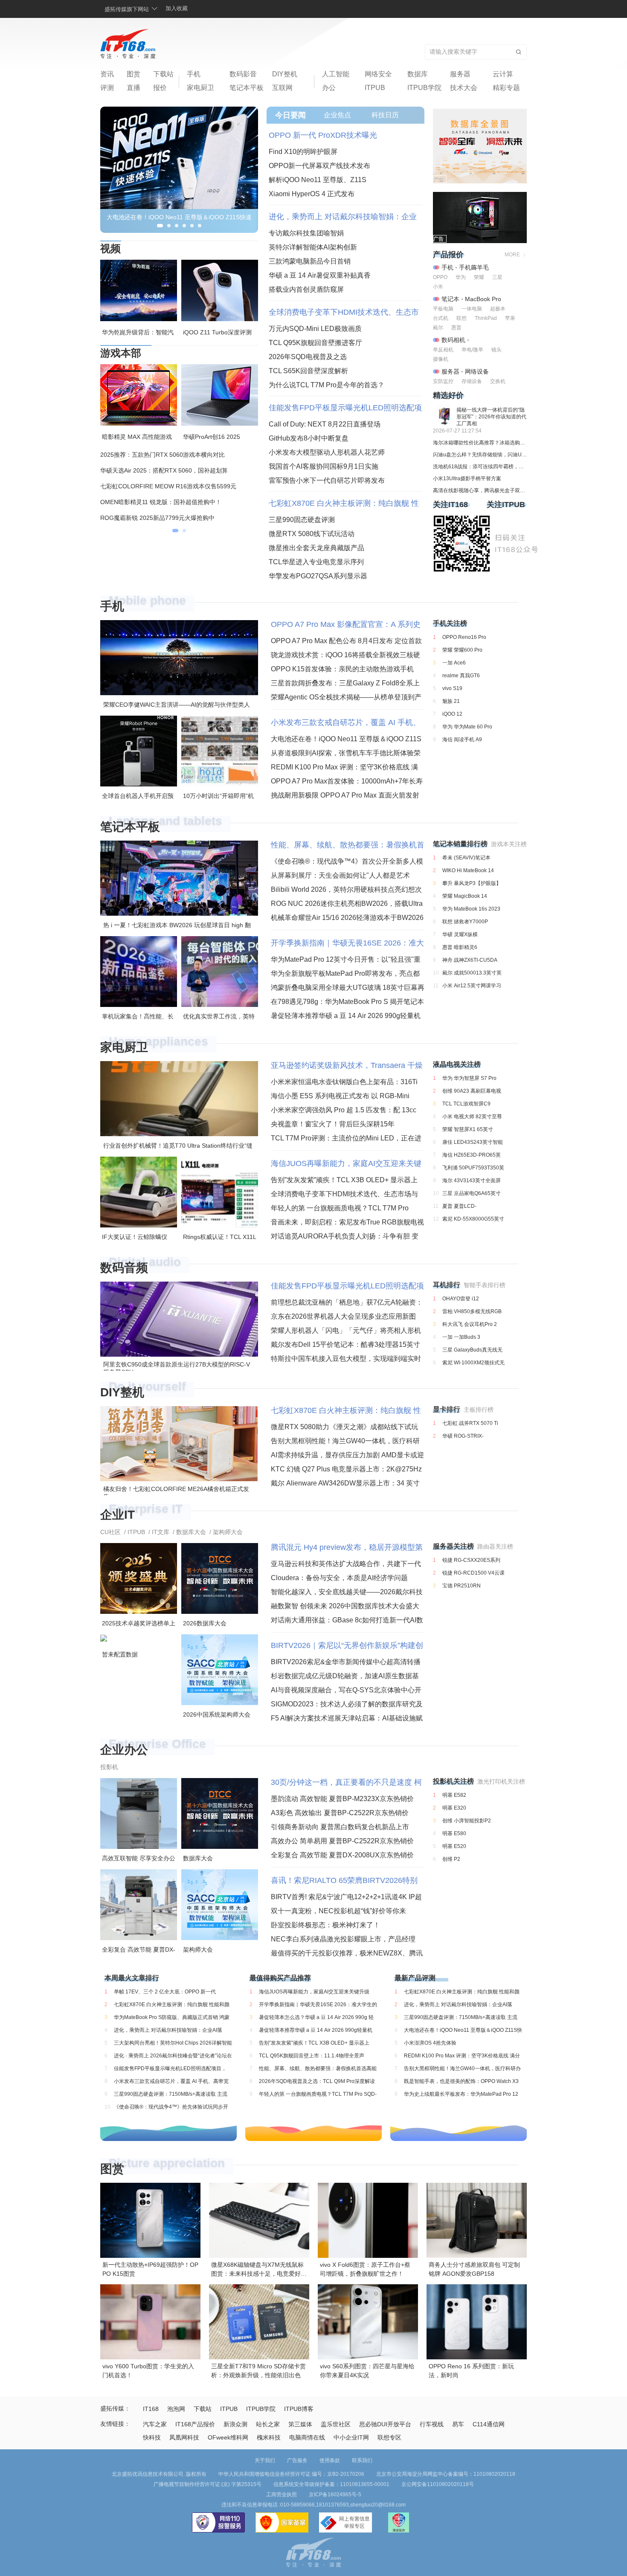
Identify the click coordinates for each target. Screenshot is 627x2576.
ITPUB (375, 88)
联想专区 (389, 2437)
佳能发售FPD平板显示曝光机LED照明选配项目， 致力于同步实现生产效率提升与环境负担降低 (345, 408)
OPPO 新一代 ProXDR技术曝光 (323, 135)
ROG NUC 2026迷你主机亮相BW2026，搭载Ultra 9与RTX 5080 (347, 904)
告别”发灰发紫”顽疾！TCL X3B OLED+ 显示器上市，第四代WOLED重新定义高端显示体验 (344, 1180)
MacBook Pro (483, 299)
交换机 (498, 381)
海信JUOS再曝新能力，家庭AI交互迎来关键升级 (346, 1163)
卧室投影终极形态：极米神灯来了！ (325, 1925)
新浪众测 (235, 2424)
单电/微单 (472, 350)
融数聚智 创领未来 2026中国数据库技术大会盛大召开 (345, 1606)
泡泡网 (176, 2409)
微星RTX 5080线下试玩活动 (312, 534)
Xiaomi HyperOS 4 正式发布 (312, 194)
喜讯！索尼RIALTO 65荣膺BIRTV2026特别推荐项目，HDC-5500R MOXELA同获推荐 (344, 1880)
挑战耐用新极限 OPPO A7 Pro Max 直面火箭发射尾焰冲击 (345, 795)
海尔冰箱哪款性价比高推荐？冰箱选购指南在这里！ (480, 443)
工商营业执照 (282, 2495)
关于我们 (265, 2460)
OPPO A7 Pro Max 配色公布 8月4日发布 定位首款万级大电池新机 (346, 641)
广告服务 (297, 2460)
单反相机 (443, 350)
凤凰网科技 (184, 2437)
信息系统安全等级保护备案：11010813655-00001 (331, 2484)
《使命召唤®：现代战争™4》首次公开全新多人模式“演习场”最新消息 (347, 861)
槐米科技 (269, 2437)
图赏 (134, 74)
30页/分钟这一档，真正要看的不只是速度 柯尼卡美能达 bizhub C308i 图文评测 (346, 1782)
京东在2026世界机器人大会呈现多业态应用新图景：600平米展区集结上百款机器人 (343, 1316)
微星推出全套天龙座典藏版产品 (316, 548)
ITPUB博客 (299, 2409)
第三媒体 (300, 2424)
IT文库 (161, 1532)
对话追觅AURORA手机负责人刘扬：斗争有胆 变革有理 (345, 1236)
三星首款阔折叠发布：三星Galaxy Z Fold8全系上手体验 (345, 683)
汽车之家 (155, 2424)
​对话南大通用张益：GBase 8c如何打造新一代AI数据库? (347, 1620)
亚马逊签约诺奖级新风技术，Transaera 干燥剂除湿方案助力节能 (347, 1065)
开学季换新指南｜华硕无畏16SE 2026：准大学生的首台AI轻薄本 (347, 943)
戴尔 (438, 328)
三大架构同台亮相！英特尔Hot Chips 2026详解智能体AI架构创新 (173, 2043)
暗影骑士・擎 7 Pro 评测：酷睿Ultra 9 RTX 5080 (165, 455)
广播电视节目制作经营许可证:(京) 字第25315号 (208, 2484)
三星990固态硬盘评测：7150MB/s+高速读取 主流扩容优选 (171, 2094)
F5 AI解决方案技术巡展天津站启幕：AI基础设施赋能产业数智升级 (347, 1718)
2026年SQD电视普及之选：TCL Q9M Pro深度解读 (317, 2081)
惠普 (456, 328)
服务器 (460, 74)
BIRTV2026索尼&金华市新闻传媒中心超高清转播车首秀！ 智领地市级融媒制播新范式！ (346, 1662)
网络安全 (378, 74)
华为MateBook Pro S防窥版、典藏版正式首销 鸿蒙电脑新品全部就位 (172, 2017)
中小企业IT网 (351, 2437)
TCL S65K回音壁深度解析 (308, 371)
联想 (462, 318)
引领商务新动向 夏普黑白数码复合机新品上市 (340, 1827)
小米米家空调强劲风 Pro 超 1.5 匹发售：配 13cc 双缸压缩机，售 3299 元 (344, 1110)
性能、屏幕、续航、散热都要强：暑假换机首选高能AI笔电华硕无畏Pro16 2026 (348, 845)
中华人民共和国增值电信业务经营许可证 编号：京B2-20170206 (291, 2474)
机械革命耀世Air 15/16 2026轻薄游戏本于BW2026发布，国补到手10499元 (347, 918)
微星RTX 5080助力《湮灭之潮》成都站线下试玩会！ (344, 1427)
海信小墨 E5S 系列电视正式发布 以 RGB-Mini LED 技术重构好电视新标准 (340, 1096)
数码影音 (243, 74)
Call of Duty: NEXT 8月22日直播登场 (325, 424)
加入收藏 (177, 8)
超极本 (498, 309)
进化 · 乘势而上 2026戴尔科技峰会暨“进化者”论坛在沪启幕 (173, 2056)
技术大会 (464, 88)
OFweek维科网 (228, 2437)
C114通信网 (489, 2424)
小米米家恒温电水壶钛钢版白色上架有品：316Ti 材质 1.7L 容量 (344, 1082)
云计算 (503, 74)
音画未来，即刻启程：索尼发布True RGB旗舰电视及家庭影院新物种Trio (347, 1222)
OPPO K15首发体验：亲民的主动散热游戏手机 (342, 669)
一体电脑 (472, 309)
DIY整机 (285, 74)
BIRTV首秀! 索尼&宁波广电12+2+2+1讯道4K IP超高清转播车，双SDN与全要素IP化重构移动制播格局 (346, 1897)
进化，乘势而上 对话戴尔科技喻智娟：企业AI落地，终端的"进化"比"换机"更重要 (343, 217)
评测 (107, 88)
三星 (497, 277)
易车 (458, 2424)
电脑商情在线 (307, 2437)
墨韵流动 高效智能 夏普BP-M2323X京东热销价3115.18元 (342, 1799)
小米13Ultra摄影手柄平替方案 (467, 479)
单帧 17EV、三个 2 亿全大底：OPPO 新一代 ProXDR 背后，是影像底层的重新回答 (165, 1992)
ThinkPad (486, 318)
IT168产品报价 (195, 2424)
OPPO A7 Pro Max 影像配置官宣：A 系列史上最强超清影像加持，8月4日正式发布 (346, 624)
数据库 (418, 74)
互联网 (282, 88)
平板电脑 (443, 309)
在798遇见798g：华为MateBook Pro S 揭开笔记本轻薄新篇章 (347, 1002)
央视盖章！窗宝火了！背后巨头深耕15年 (333, 1124)
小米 (438, 287)
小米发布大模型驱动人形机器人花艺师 (327, 452)
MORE (512, 255)
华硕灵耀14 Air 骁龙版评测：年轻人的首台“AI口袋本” (171, 486)
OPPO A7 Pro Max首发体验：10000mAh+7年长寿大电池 (347, 781)
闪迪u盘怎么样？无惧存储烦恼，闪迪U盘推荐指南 (480, 455)
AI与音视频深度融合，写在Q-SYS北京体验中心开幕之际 (346, 1690)
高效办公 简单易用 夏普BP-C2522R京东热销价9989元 (342, 1841)
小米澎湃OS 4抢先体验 (430, 2043)
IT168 (151, 2409)
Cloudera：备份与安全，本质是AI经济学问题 (339, 1578)
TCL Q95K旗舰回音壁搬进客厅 (315, 343)
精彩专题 (506, 88)
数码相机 (453, 340)
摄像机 (441, 359)
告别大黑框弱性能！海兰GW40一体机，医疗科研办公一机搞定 (345, 1441)
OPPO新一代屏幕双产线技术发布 (319, 166)
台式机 (441, 318)
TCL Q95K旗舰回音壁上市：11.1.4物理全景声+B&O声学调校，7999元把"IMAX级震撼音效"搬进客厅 (318, 2056)
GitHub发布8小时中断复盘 (309, 438)
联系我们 (362, 2460)
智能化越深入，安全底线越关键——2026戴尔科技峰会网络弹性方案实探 (347, 1592)
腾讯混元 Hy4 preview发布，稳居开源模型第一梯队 (347, 1547)
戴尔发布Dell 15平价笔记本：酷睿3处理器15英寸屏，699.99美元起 (345, 1345)
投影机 (109, 1767)
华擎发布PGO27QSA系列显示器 (318, 576)
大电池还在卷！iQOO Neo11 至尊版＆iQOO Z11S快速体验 (346, 739)
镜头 (496, 350)
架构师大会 (228, 1532)
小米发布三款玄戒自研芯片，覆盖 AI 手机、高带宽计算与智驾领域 (346, 722)
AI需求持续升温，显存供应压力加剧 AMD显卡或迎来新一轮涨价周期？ (347, 1455)
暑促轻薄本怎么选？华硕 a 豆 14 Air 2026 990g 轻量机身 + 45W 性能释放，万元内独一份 (316, 2017)
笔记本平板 (247, 88)
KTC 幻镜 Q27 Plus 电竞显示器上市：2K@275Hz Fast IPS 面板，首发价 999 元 (346, 1469)
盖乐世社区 (336, 2424)
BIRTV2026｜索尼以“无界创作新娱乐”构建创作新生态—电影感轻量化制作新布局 (347, 1645)
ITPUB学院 (424, 88)
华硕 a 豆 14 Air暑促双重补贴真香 (320, 275)
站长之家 (268, 2424)
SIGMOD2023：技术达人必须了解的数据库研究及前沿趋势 (347, 1704)
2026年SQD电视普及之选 (308, 357)
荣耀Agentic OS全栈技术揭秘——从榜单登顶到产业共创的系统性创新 (346, 697)
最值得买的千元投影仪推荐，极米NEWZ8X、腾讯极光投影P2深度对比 (347, 1953)
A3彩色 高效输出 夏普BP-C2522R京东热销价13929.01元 (340, 1813)
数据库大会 (191, 1532)
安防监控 (443, 381)
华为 (461, 277)
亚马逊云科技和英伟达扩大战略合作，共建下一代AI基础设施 (346, 1564)
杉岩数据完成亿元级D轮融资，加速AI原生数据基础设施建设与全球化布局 (345, 1676)
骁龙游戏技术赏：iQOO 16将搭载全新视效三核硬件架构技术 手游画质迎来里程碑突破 (345, 655)
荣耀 (479, 277)
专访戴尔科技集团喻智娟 (306, 233)
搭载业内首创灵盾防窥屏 (306, 289)
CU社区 (110, 1532)
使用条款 (330, 2460)
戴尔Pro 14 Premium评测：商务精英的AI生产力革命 (170, 470)
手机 (194, 74)
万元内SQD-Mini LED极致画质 (315, 329)
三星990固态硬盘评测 (302, 520)
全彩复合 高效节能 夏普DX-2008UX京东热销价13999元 (342, 1855)
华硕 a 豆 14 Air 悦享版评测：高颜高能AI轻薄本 (164, 502)
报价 (160, 88)
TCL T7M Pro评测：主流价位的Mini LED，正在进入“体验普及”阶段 (346, 1138)
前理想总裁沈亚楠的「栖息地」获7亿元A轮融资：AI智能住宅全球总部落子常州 (347, 1302)
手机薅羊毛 (474, 267)
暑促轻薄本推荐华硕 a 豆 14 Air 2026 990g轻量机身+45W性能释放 (346, 1016)
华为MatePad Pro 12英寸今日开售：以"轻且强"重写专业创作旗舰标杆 (346, 959)
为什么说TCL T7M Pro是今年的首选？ (327, 385)
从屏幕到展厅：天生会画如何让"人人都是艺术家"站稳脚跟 (340, 875)
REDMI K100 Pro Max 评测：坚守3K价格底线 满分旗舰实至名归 (344, 767)
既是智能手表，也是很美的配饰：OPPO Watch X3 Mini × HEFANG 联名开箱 (461, 2081)
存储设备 (472, 381)
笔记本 (450, 299)
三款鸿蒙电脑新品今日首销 (310, 261)
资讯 (107, 74)
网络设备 (477, 371)
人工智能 (336, 74)
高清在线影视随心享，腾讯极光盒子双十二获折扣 (480, 490)
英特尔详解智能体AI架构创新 (313, 247)
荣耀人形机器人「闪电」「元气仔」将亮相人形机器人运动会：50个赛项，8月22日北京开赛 (346, 1330)
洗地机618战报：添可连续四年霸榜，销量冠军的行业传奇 (480, 467)
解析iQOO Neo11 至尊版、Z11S (318, 180)
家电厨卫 (200, 88)
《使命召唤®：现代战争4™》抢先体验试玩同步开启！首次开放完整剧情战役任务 (171, 2107)
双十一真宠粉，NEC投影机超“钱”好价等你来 (338, 1911)
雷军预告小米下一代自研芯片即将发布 (327, 480)
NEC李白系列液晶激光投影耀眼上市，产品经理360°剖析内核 (343, 1939)
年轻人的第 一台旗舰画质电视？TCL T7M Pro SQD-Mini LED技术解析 (340, 1208)
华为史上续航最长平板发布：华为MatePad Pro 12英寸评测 (461, 2094)
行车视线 (432, 2424)
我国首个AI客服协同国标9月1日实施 (324, 466)
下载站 (163, 74)
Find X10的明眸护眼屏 (303, 152)
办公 (329, 88)
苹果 (510, 318)
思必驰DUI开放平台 (385, 2424)
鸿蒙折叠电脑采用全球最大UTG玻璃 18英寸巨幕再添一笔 (348, 988)
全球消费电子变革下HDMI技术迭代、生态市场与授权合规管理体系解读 (344, 312)
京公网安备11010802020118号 (438, 2484)
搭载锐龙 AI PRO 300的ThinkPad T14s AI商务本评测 (171, 518)
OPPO (440, 277)
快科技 (152, 2437)
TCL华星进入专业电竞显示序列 (316, 562)
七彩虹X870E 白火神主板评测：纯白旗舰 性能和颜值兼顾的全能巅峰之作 (344, 503)
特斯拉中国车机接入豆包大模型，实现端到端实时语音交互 (346, 1359)
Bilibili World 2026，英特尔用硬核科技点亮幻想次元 (346, 889)
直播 (134, 88)
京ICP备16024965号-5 (335, 2495)
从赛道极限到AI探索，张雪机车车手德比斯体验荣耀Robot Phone (346, 753)
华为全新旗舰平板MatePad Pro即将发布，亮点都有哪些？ (345, 973)
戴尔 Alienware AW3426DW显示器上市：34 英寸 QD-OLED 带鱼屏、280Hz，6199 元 (345, 1483)
